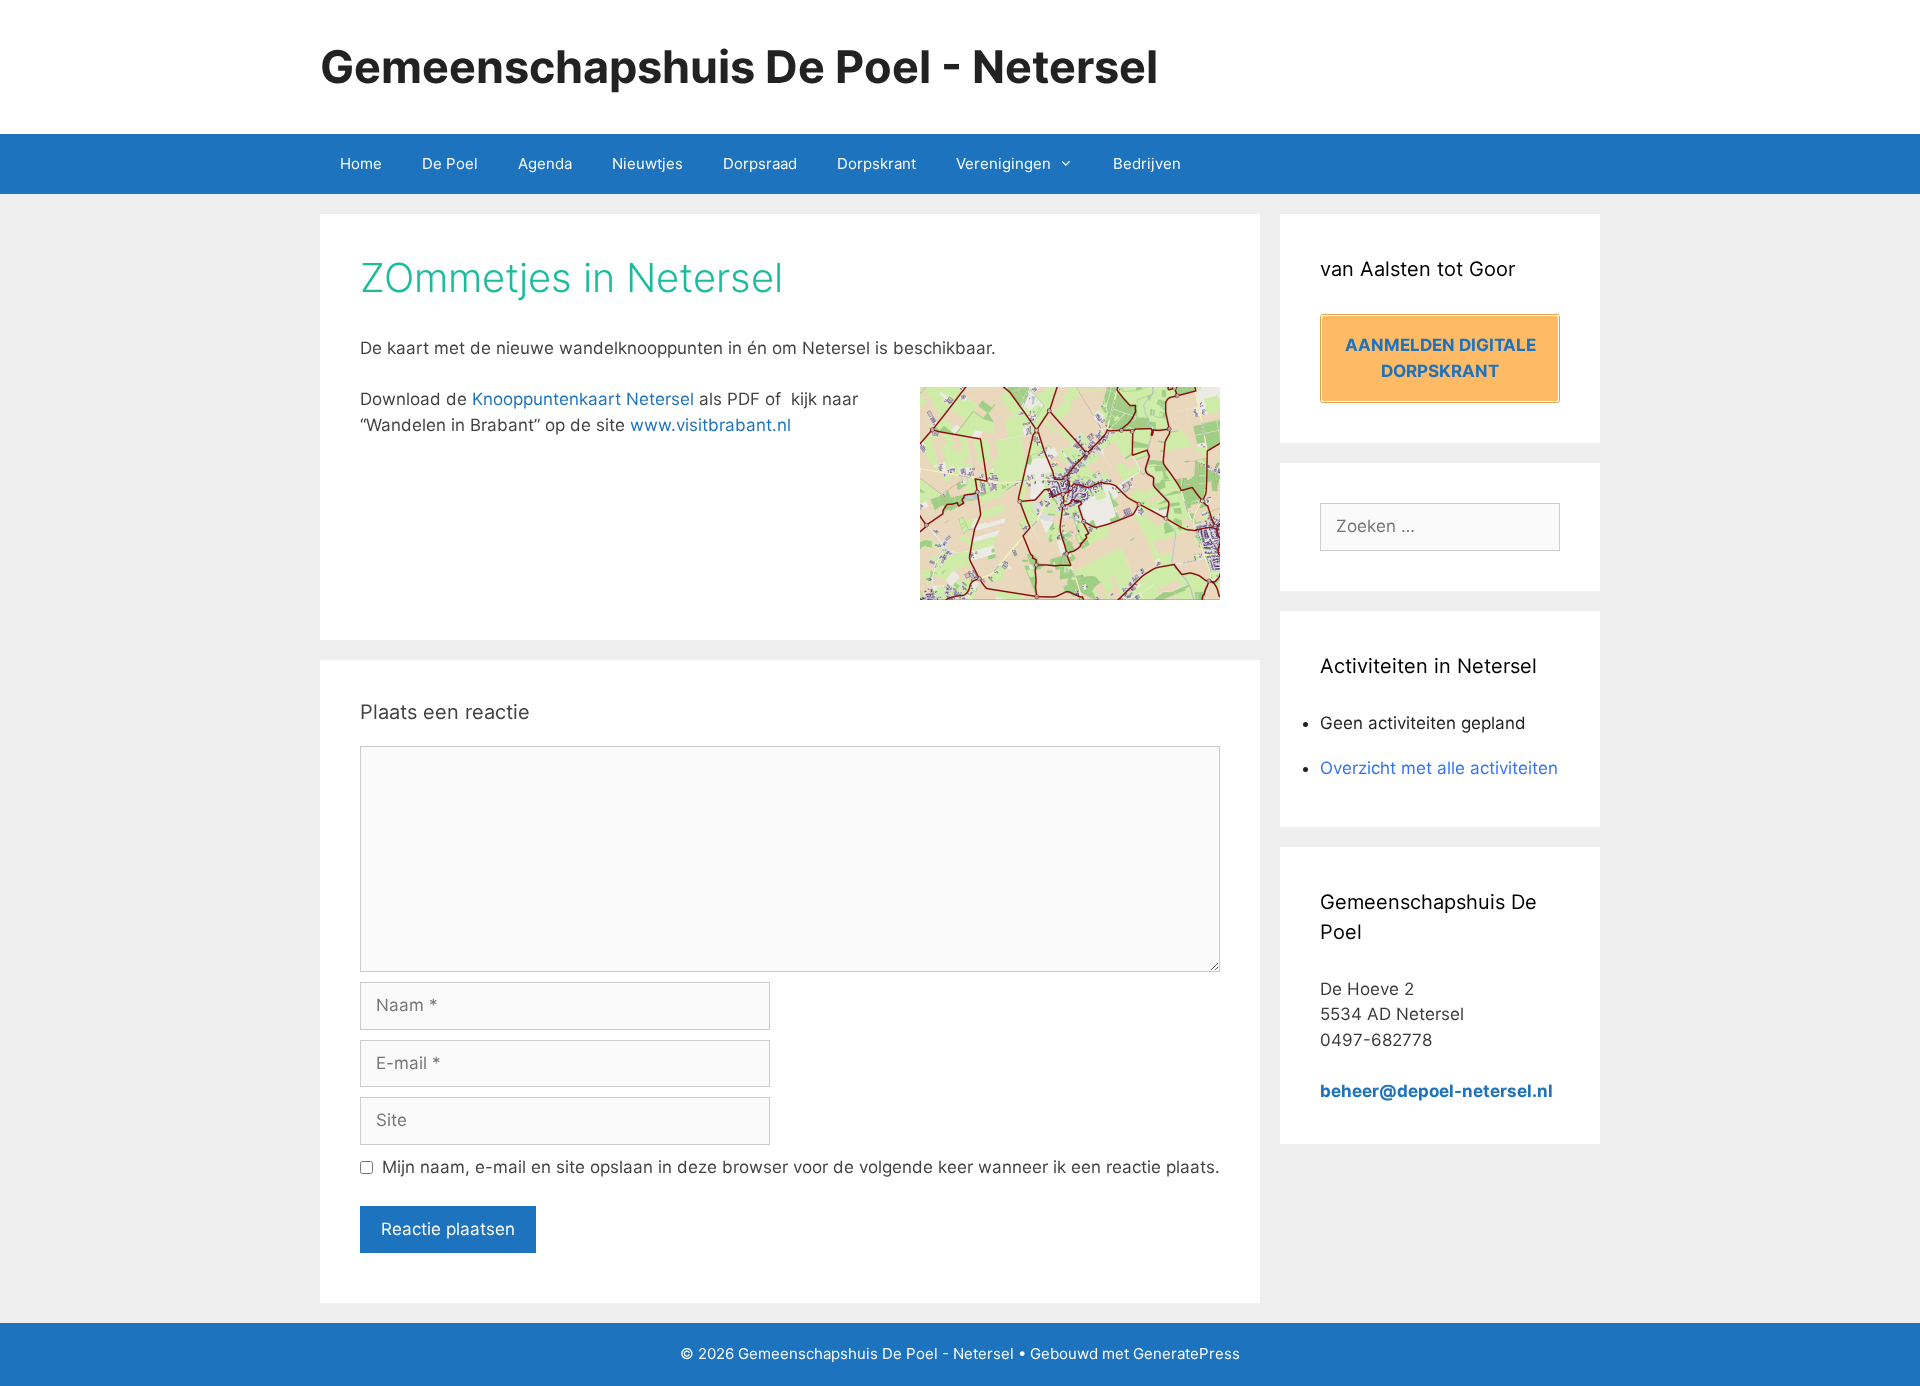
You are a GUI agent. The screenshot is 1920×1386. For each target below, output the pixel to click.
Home (361, 163)
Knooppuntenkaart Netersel (583, 399)
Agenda (545, 163)
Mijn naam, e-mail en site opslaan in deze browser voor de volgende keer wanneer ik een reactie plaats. (801, 1167)
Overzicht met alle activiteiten (1439, 768)
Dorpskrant (876, 163)
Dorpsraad (760, 163)
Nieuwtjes (647, 163)
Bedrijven (1147, 163)
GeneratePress (1186, 1353)
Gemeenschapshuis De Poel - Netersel (739, 66)
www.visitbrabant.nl (710, 425)
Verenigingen (1003, 163)
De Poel (450, 163)
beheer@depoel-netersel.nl (1436, 1091)
